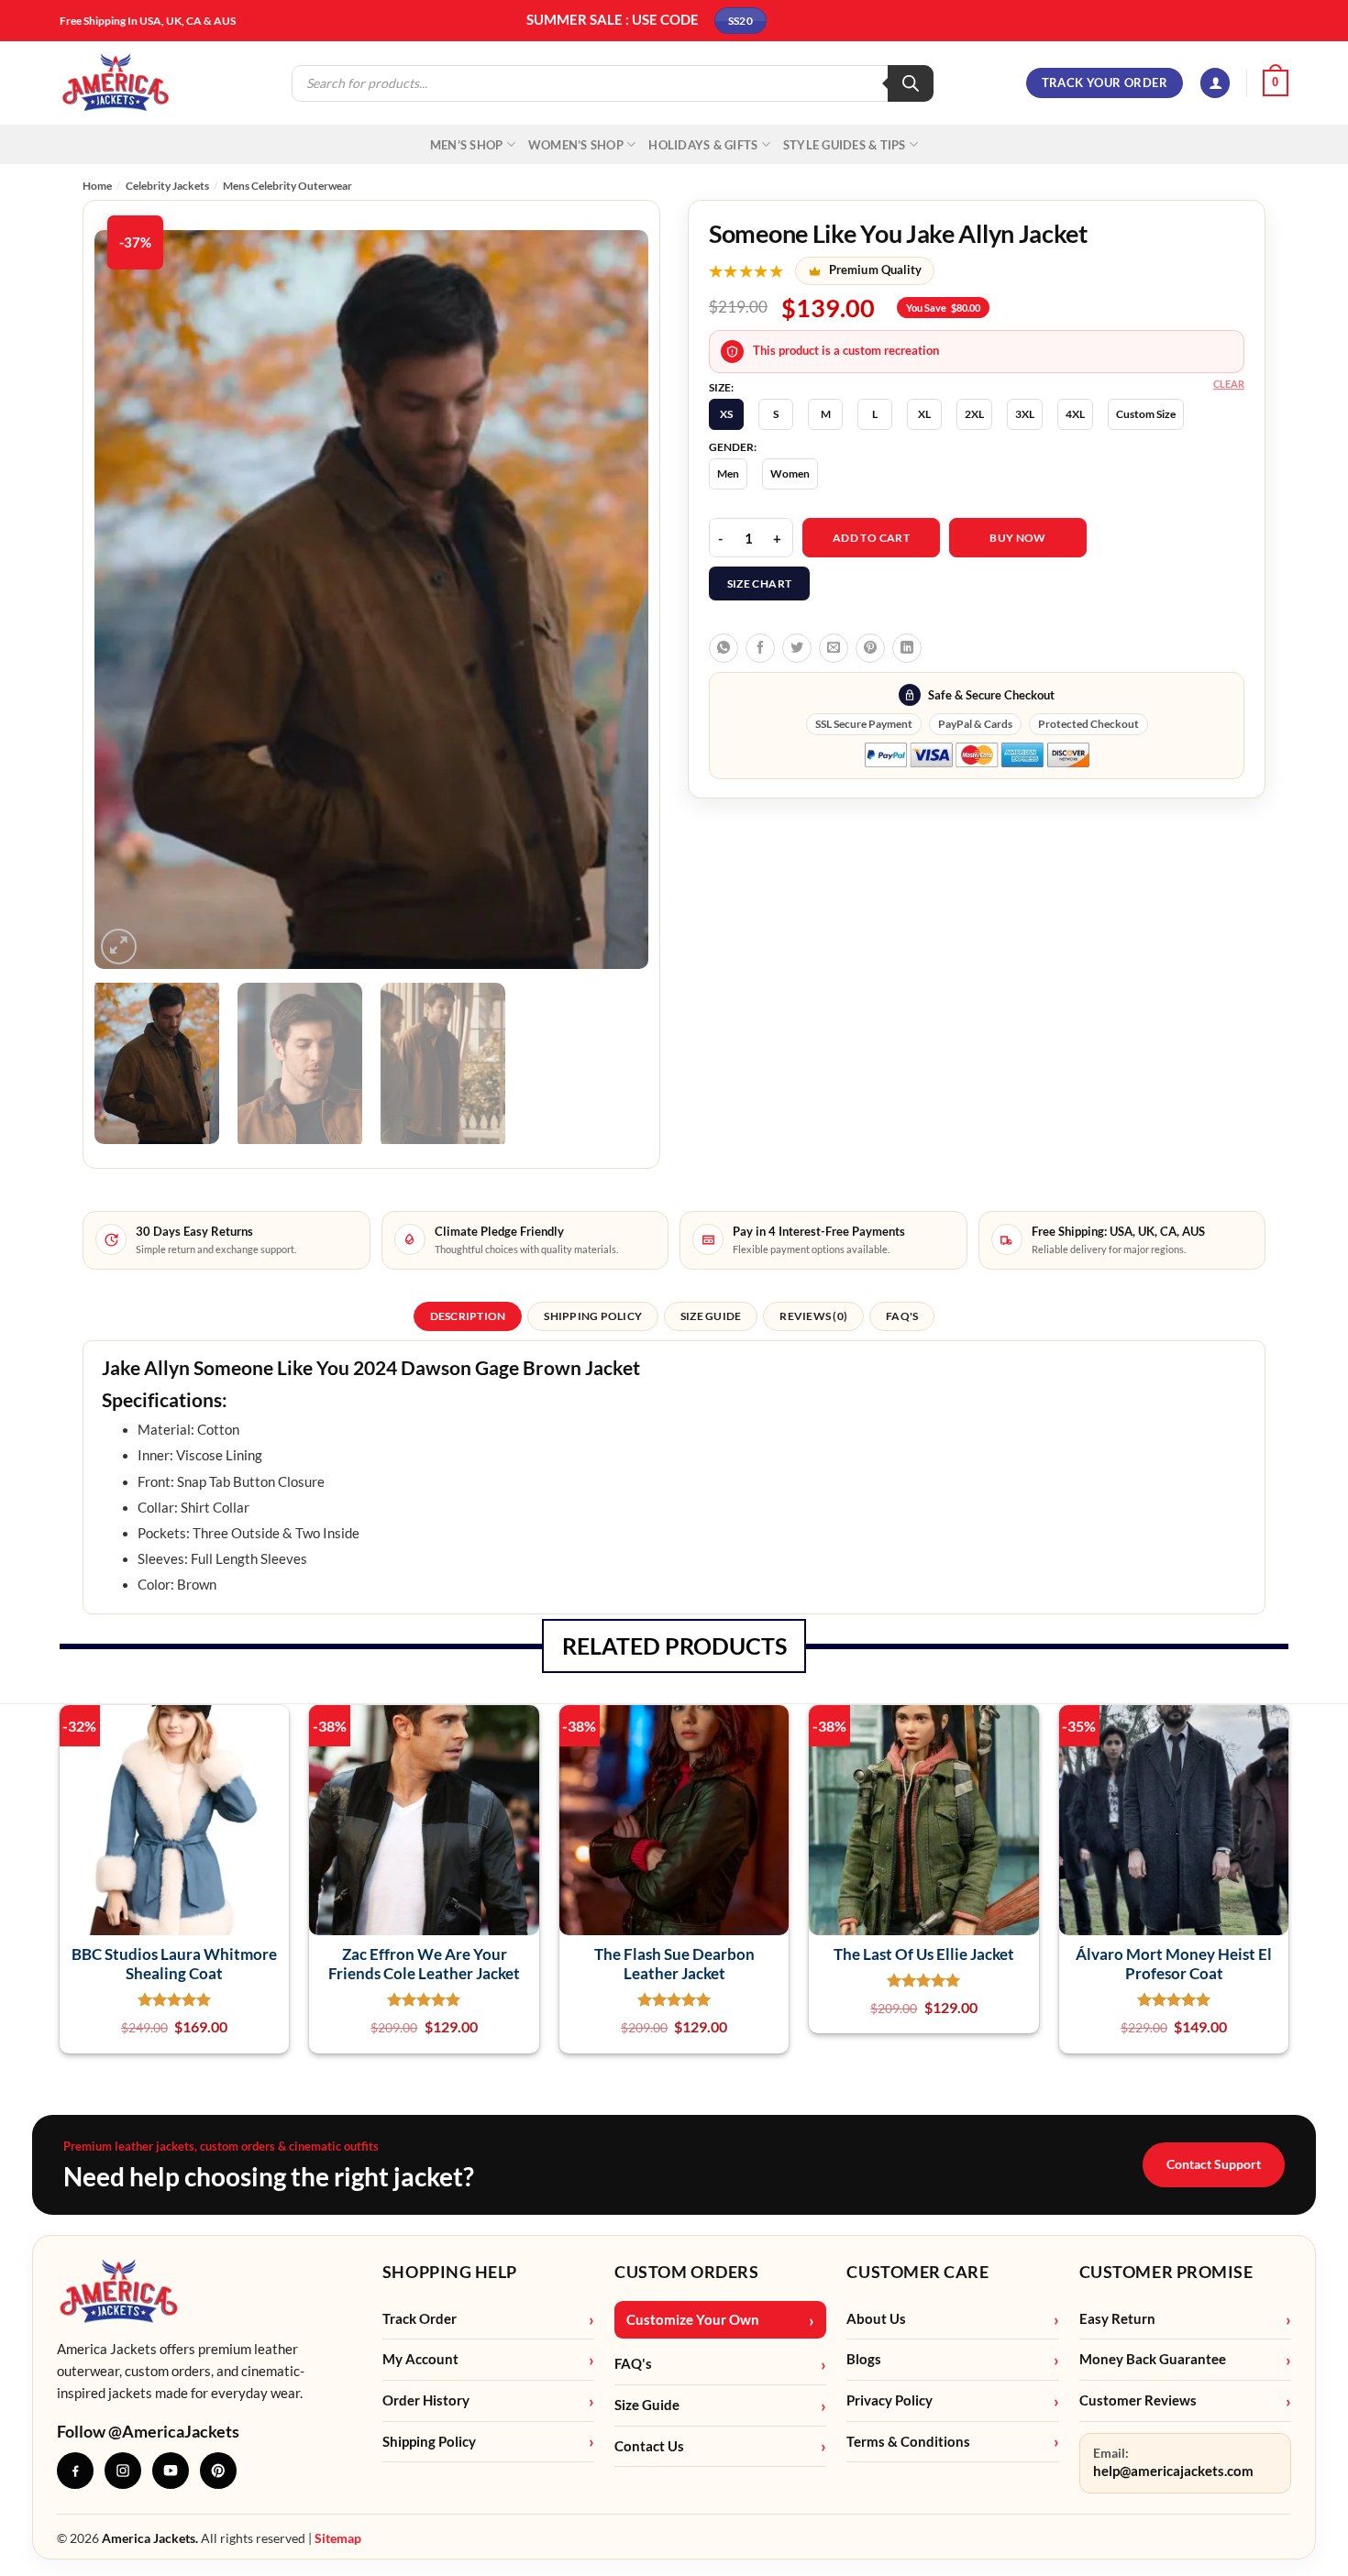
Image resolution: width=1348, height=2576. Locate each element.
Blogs (864, 2359)
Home (97, 186)
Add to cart (871, 538)
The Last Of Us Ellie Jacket (924, 1954)
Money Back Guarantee (1153, 2359)
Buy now (1018, 538)
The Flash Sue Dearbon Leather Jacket (674, 1964)
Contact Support (1214, 2164)
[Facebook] (75, 2471)
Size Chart (760, 583)
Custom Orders (686, 2272)
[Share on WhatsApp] (724, 648)
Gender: (733, 447)
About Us (876, 2319)
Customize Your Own (693, 2320)
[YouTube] (171, 2471)
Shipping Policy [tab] (593, 1316)
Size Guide (647, 2405)
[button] (1215, 83)
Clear (1229, 384)
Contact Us (649, 2446)
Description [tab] (468, 1316)
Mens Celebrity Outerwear (287, 186)
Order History (426, 2400)
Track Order (420, 2319)
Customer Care (917, 2272)
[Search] (911, 83)
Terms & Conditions (908, 2442)
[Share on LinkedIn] (907, 648)
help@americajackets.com (1173, 2471)
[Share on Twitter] (797, 648)
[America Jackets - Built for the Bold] (116, 83)
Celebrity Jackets (167, 186)
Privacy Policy (889, 2400)
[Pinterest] (218, 2471)
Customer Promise (1166, 2272)
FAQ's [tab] (902, 1316)
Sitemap (338, 2538)
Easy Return (1117, 2319)
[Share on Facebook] (760, 648)
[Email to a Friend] (834, 648)
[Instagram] (123, 2471)
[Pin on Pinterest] (870, 648)
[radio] (726, 414)
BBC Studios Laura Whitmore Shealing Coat (174, 1964)
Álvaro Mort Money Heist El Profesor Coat (1174, 1964)
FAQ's (633, 2364)
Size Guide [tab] (711, 1316)
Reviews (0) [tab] (813, 1316)
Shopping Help (450, 2272)
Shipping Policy (429, 2442)
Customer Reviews (1138, 2400)
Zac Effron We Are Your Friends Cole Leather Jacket (424, 1964)
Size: (721, 388)
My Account (420, 2359)
